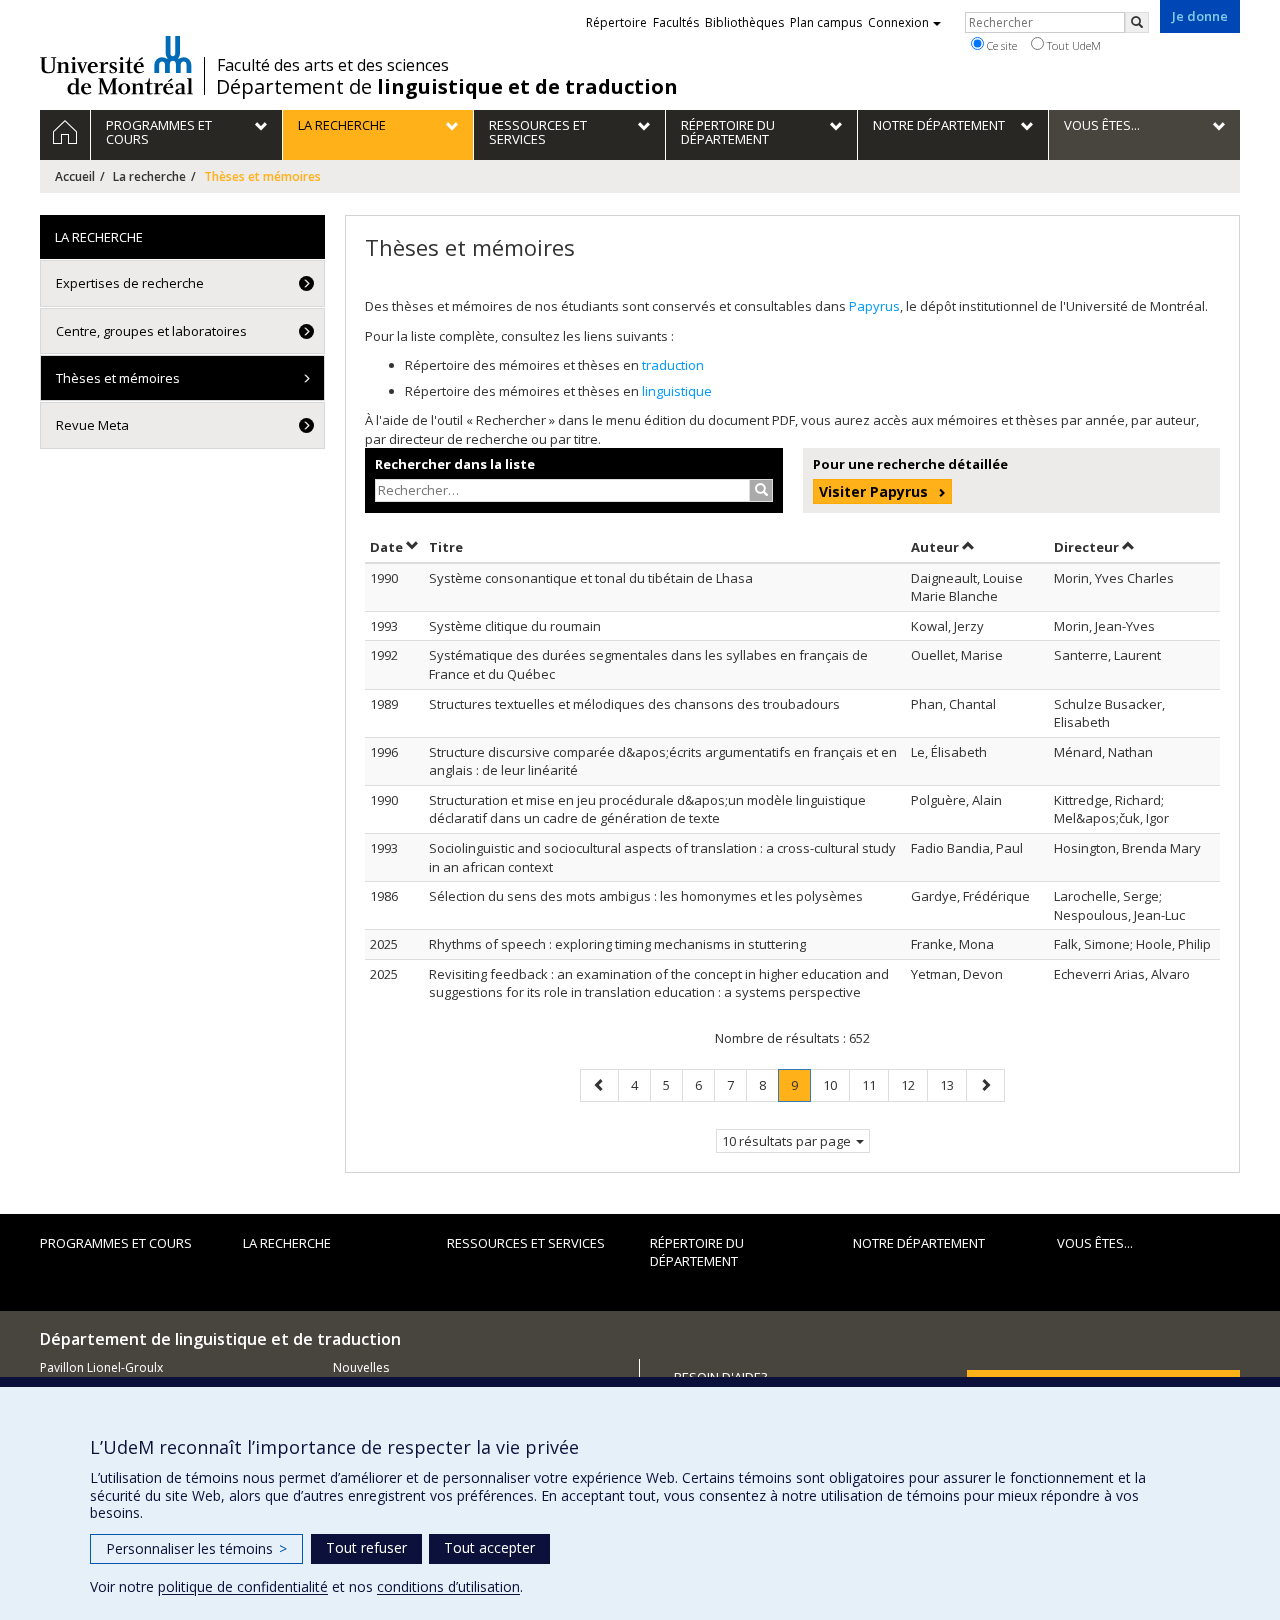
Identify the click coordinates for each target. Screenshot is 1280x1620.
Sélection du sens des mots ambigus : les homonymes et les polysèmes (646, 896)
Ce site (1000, 45)
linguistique (677, 391)
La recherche (149, 176)
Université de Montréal (116, 65)
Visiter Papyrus (873, 491)
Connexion (898, 22)
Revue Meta (92, 425)
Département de (447, 87)
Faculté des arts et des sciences (333, 65)
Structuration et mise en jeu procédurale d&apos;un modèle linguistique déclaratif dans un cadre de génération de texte (647, 809)
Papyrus (874, 306)
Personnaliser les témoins (196, 1548)
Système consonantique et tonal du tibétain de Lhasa (591, 578)
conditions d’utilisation (448, 1586)
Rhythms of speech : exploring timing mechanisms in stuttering (617, 944)
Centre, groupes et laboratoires (151, 331)
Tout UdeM (1072, 45)
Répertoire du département (697, 1252)
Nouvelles (361, 1367)
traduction (673, 365)
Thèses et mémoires (118, 378)
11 (875, 1084)
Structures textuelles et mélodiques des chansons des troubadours (634, 704)
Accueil (75, 176)
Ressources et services (526, 1243)
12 (914, 1084)
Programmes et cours (116, 1243)
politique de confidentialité (243, 1586)
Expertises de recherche (130, 283)
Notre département (919, 1243)
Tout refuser (366, 1547)
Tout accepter (489, 1547)
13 (953, 1084)
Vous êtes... (1095, 1243)
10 (836, 1084)
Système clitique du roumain (515, 626)
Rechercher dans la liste (455, 464)
